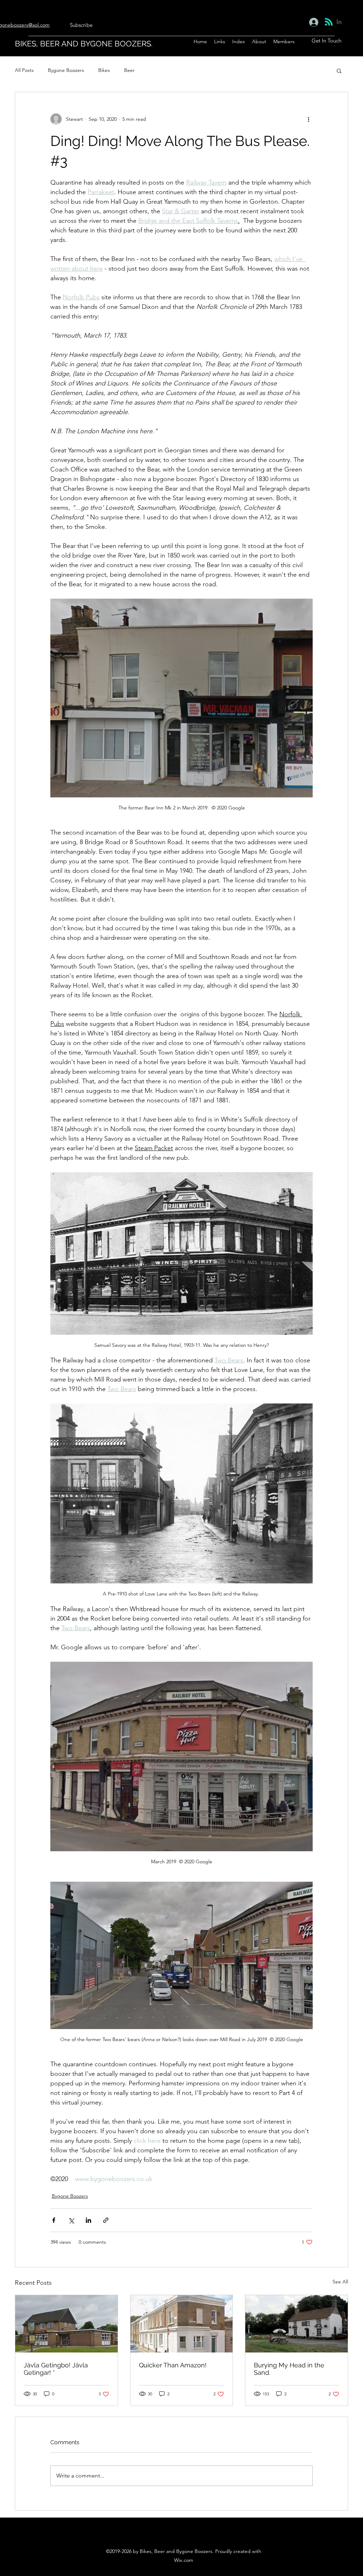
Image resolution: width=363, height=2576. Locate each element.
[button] (339, 70)
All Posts (24, 70)
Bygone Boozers (66, 70)
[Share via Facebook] (54, 2220)
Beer (129, 70)
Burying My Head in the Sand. (289, 2369)
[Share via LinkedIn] (88, 2220)
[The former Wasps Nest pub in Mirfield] (66, 2324)
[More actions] (308, 119)
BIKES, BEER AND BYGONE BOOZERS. (84, 44)
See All (340, 2282)
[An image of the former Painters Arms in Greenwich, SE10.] (182, 2324)
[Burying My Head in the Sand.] (297, 2324)
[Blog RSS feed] (329, 22)
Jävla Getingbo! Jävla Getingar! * (56, 2369)
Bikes (104, 70)
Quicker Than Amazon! (173, 2365)
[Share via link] (106, 2220)
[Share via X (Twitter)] (71, 2220)
